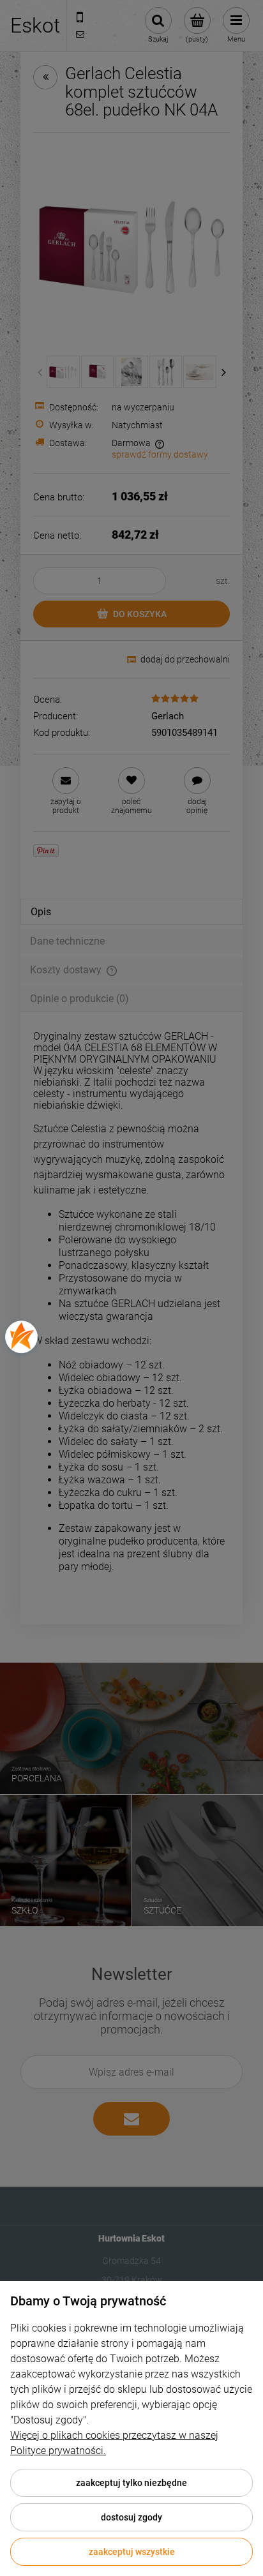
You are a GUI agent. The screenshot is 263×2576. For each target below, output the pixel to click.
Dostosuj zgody (131, 2517)
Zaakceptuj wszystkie (132, 2552)
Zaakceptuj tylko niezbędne (131, 2483)
